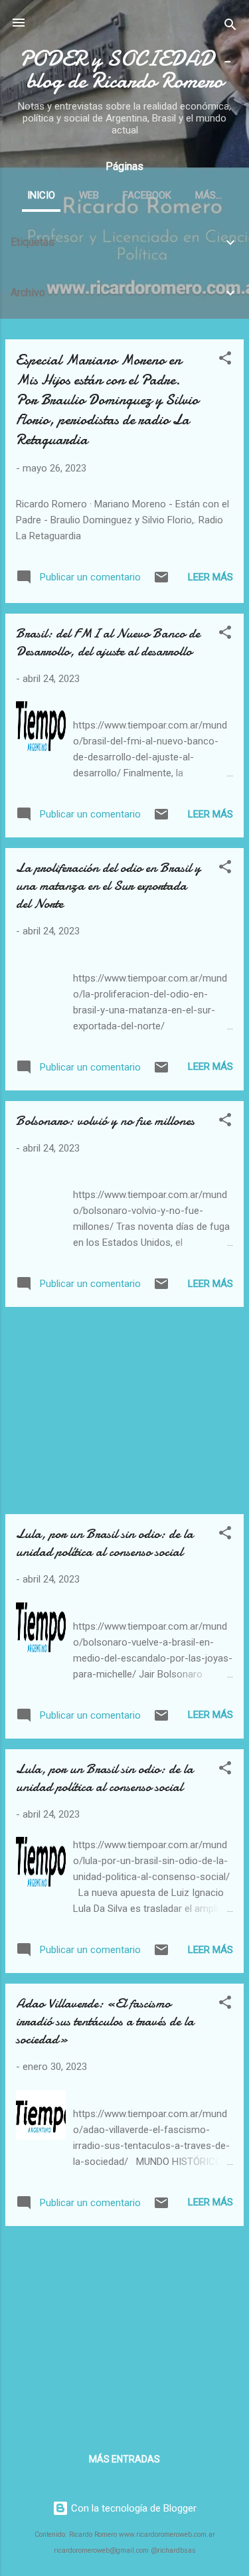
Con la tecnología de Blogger (132, 2508)
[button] (225, 360)
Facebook (147, 195)
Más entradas (124, 2459)
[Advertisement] (124, 1411)
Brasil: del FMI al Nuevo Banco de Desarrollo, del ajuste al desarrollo (108, 642)
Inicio (41, 195)
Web (89, 195)
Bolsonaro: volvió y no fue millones (105, 1121)
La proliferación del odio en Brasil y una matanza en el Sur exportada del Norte (108, 886)
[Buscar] (230, 27)
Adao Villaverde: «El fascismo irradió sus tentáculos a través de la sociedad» (105, 2021)
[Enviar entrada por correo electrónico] (161, 582)
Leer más (210, 577)
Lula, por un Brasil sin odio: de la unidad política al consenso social (105, 1543)
